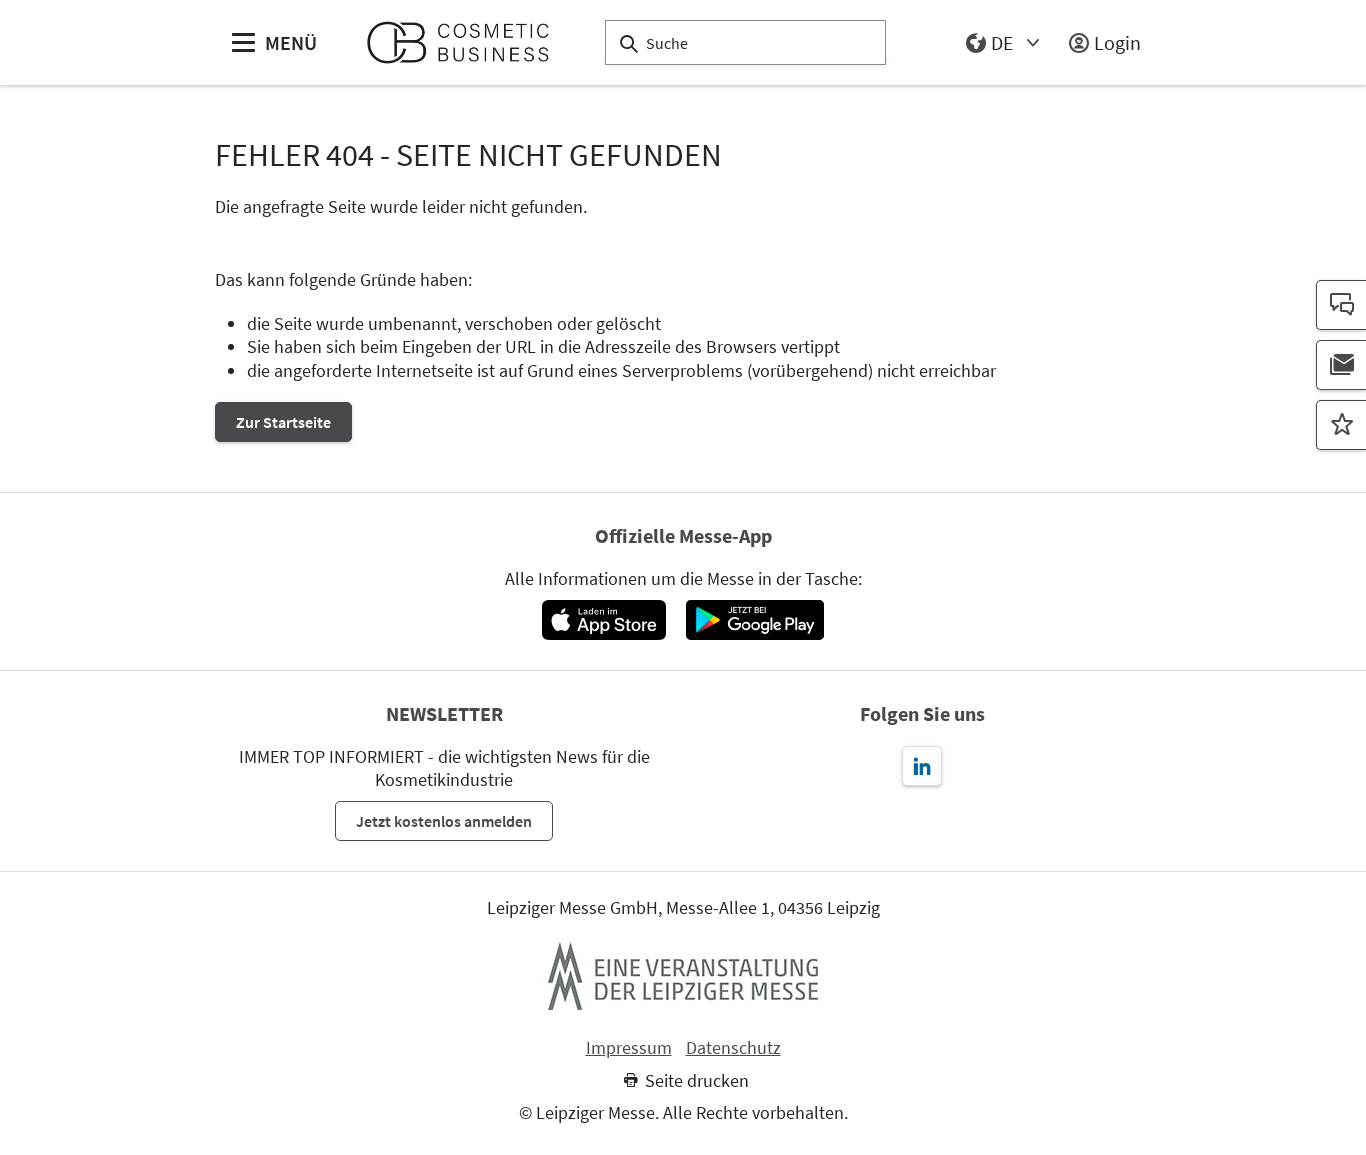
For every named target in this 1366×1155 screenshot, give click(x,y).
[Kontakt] (1341, 305)
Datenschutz (733, 1048)
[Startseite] (466, 42)
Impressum (629, 1048)
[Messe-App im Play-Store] (755, 620)
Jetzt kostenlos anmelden (444, 821)
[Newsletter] (1341, 365)
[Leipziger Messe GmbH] (683, 976)
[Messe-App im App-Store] (603, 620)
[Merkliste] (1341, 425)
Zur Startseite (283, 422)
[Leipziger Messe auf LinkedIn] (922, 766)
